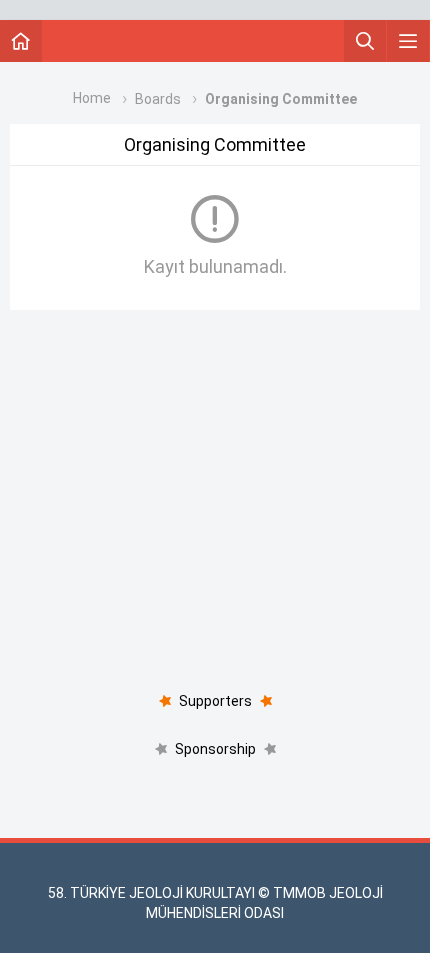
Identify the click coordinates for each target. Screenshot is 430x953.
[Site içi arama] (365, 41)
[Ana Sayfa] (21, 41)
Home (92, 98)
